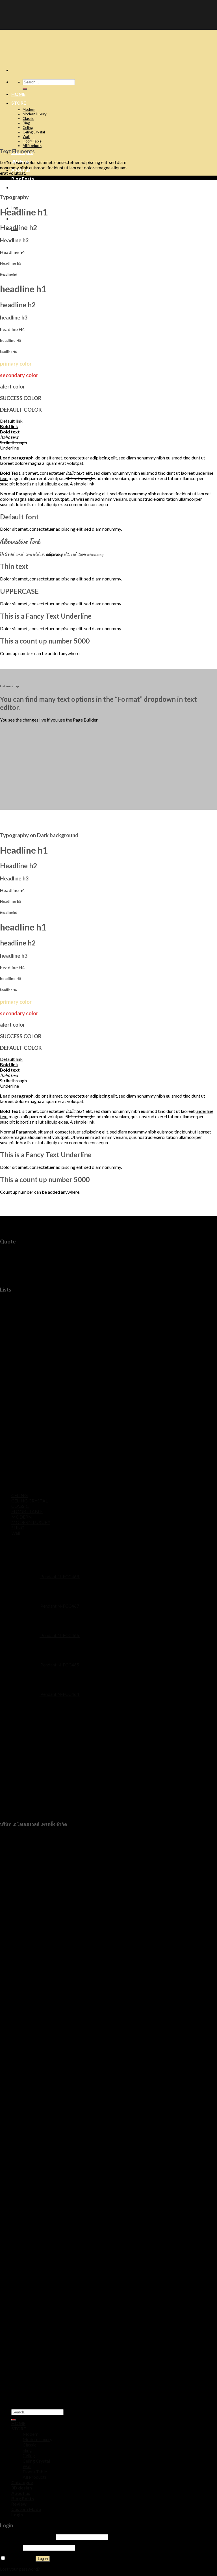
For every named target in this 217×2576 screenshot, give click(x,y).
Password (11, 2547)
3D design (22, 2488)
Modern (29, 109)
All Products (32, 146)
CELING (19, 1495)
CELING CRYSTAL (30, 1501)
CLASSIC (20, 1506)
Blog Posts (23, 179)
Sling (26, 123)
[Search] (25, 89)
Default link (11, 424)
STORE (19, 103)
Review (19, 187)
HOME (18, 94)
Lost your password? (20, 2569)
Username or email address (28, 2537)
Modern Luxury (35, 114)
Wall (26, 137)
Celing (28, 128)
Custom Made (26, 2509)
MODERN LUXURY (31, 1522)
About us (21, 2493)
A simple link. (83, 484)
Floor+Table (32, 141)
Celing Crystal (34, 132)
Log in (43, 2559)
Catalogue (22, 2482)
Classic (28, 118)
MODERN (22, 1517)
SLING (18, 1527)
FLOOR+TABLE (27, 1511)
